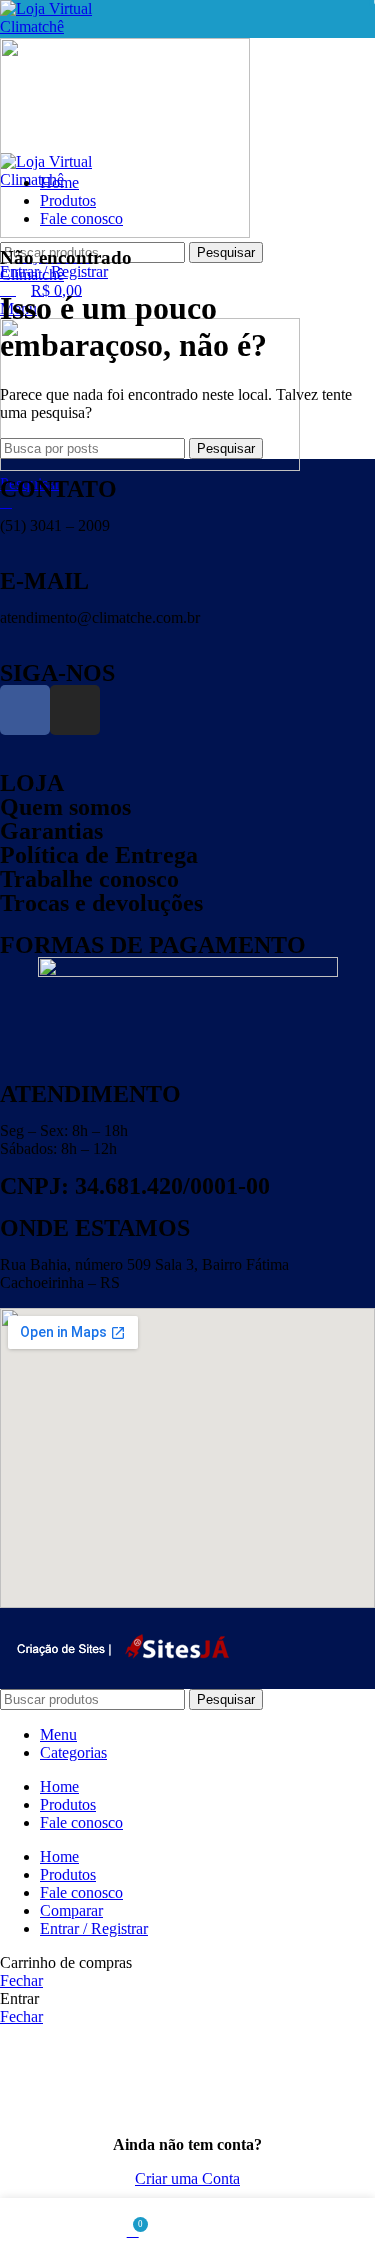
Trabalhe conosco (89, 879)
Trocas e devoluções (101, 903)
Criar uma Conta (187, 2178)
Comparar (71, 1910)
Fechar (21, 1980)
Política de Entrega (99, 855)
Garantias (51, 831)
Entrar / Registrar (94, 1928)
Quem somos (65, 807)
